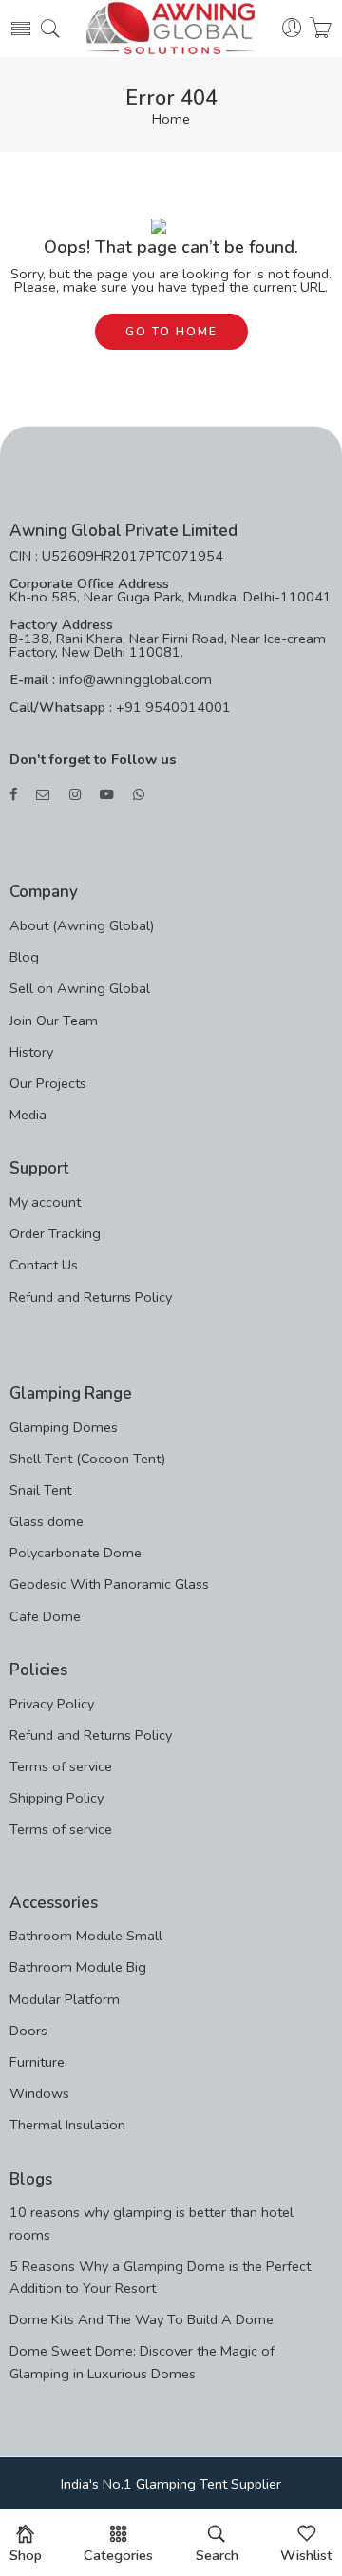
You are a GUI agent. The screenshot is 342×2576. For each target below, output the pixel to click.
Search (217, 2555)
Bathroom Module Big (78, 1967)
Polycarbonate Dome (76, 1553)
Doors (28, 2031)
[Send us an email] (43, 795)
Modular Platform (65, 1999)
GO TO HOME (171, 332)
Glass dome (47, 1521)
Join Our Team (54, 1021)
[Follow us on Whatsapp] (139, 795)
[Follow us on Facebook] (13, 795)
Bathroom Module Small (86, 1936)
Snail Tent (40, 1490)
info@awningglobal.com (133, 679)
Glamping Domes (64, 1427)
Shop (26, 2555)
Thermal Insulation (67, 2125)
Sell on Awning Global (80, 988)
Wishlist (306, 2555)
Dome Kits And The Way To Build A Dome (142, 2319)
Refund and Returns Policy (91, 1297)
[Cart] (321, 29)
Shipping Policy (57, 1798)
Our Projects (48, 1083)
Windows (39, 2093)
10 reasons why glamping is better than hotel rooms (152, 2223)
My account (45, 1202)
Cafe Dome (45, 1616)
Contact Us (44, 1265)
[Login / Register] (292, 29)
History (31, 1052)
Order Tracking (55, 1233)
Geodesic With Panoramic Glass (109, 1584)
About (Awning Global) (82, 925)
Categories (118, 2555)
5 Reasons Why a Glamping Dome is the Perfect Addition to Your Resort (160, 2277)
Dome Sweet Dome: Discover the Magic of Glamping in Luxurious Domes (142, 2362)
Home (171, 119)
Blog (24, 957)
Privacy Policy (52, 1704)
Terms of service (61, 1766)
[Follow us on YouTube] (107, 795)
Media (28, 1115)
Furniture (37, 2062)
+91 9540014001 (171, 707)
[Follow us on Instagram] (75, 795)
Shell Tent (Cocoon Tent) (87, 1459)
